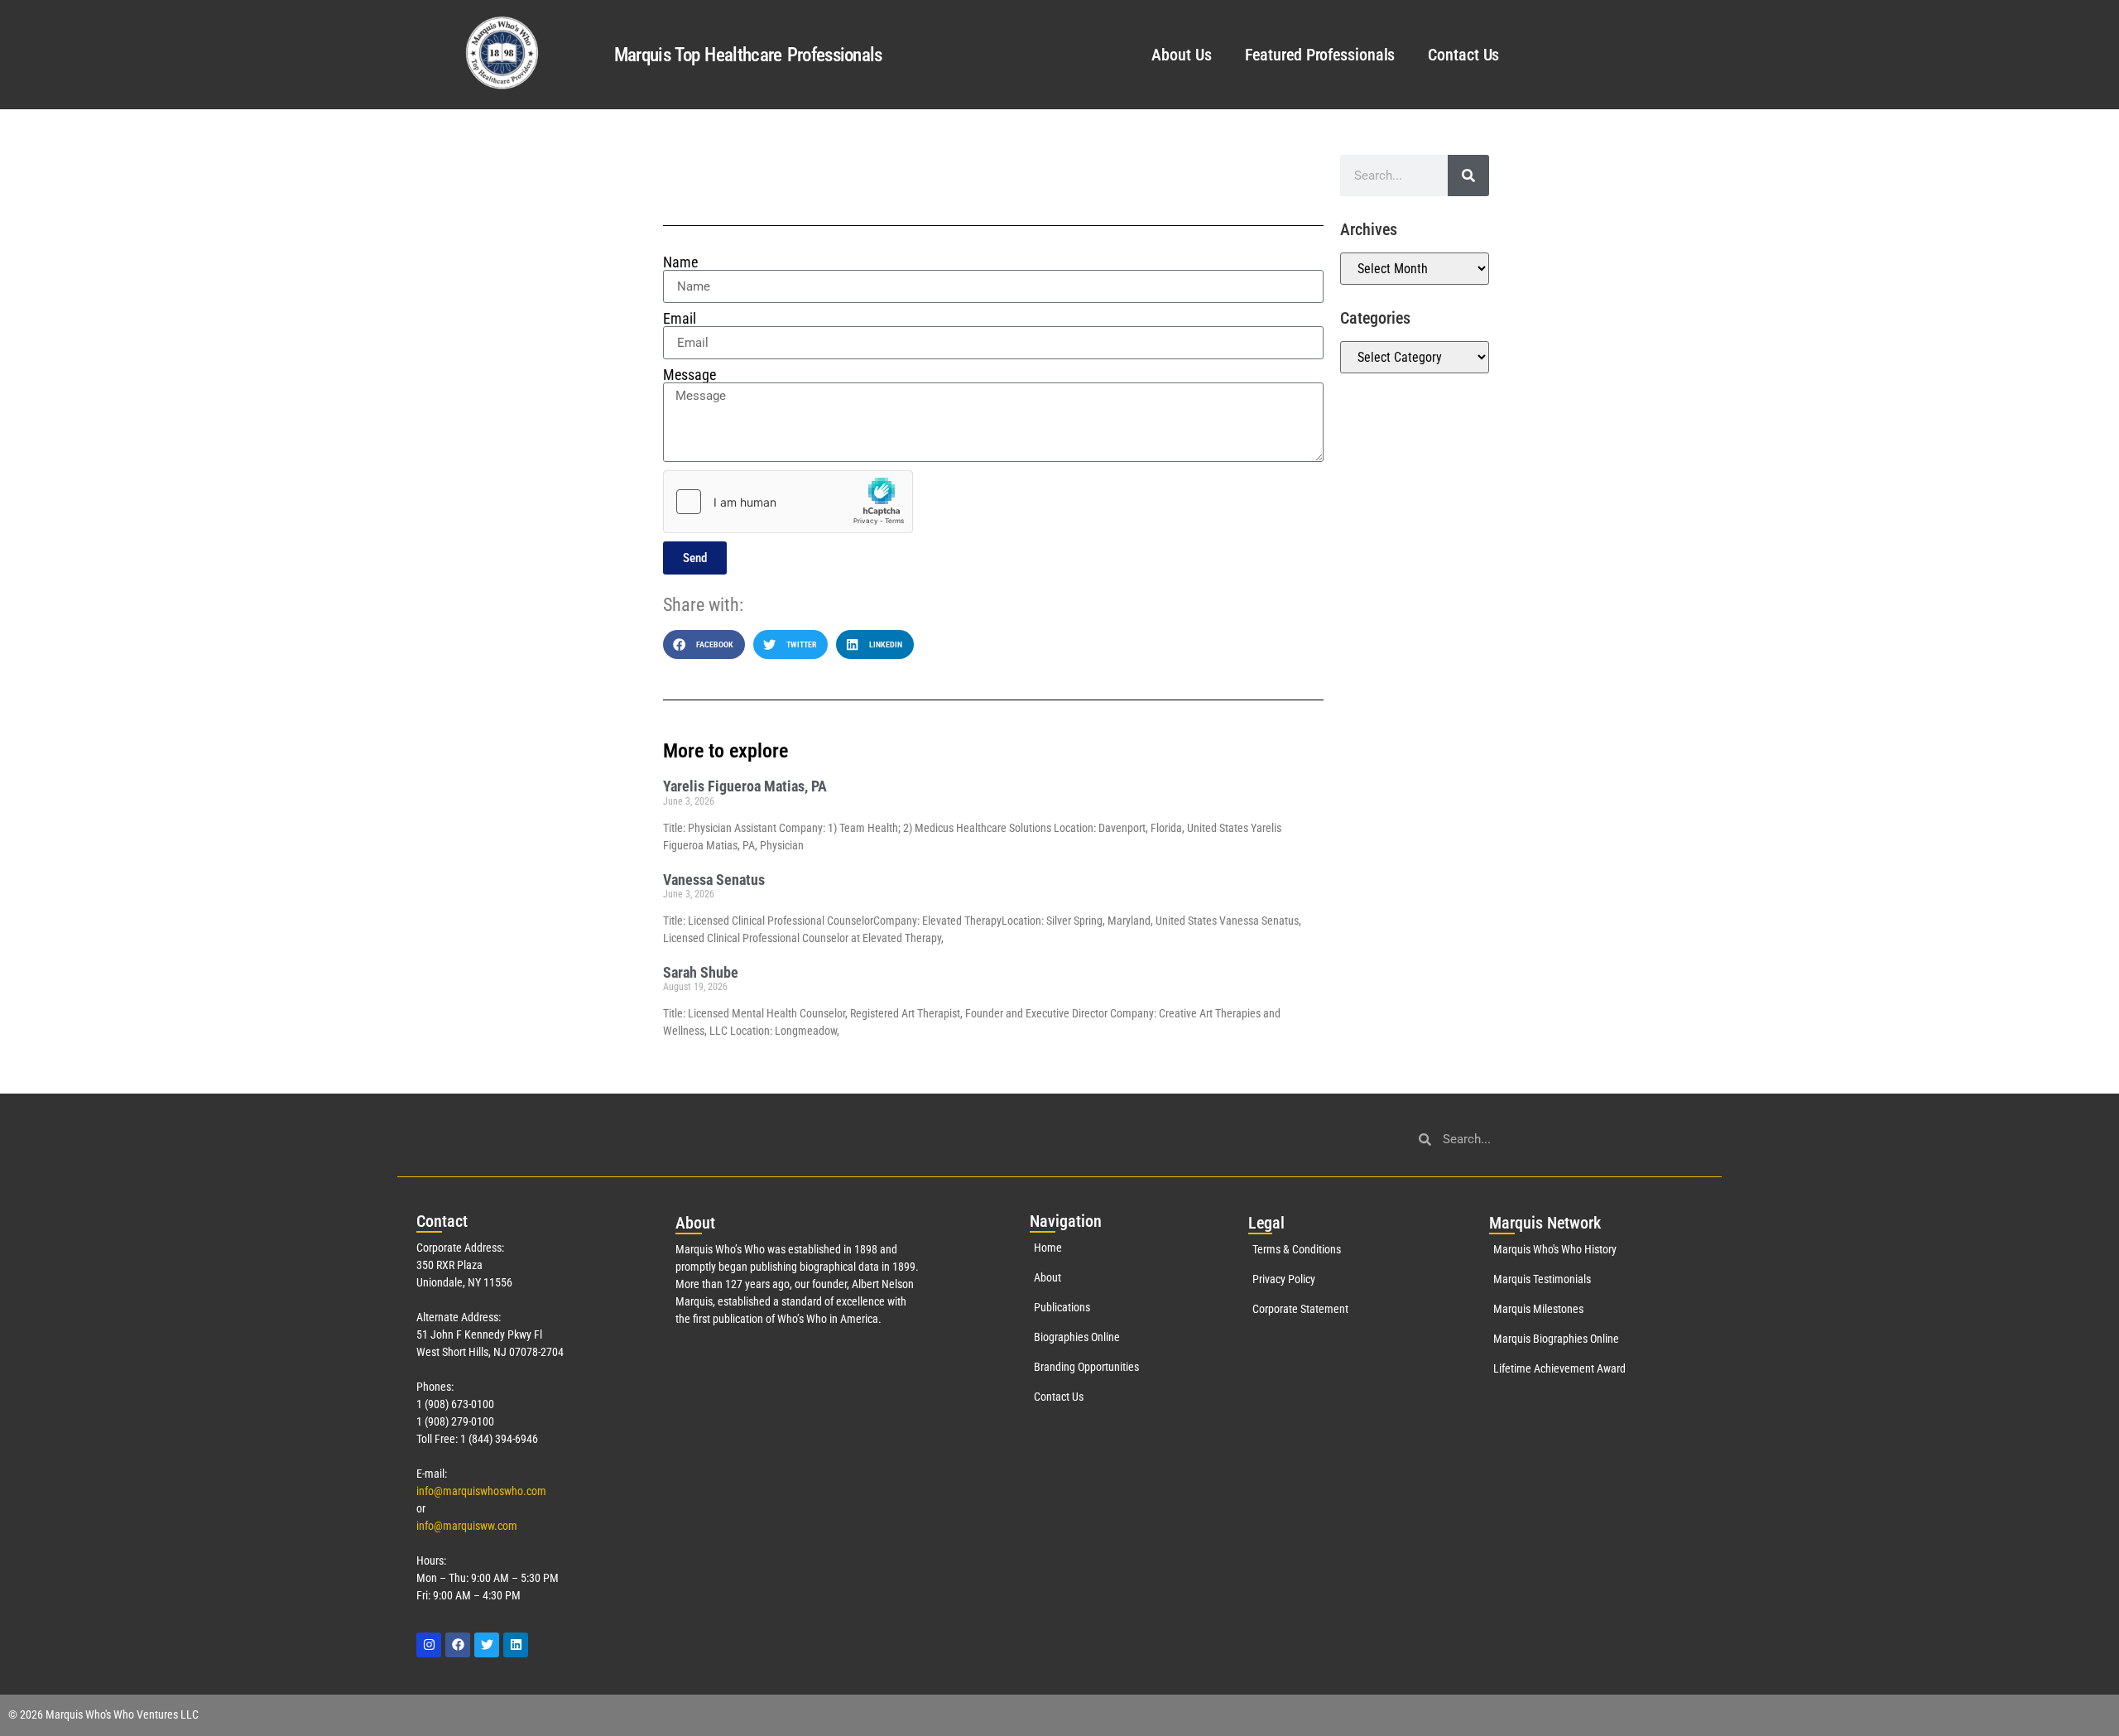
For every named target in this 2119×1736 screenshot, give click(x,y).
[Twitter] (487, 1645)
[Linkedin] (516, 1645)
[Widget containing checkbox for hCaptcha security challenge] (788, 502)
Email (680, 319)
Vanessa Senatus (714, 880)
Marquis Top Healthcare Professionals (748, 55)
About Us (1181, 55)
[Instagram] (429, 1645)
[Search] (1468, 176)
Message (690, 375)
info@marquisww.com (467, 1526)
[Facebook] (458, 1645)
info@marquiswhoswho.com (481, 1491)
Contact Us (1463, 55)
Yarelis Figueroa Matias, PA (745, 786)
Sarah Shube (701, 972)
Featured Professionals (1320, 55)
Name (680, 262)
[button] (704, 644)
